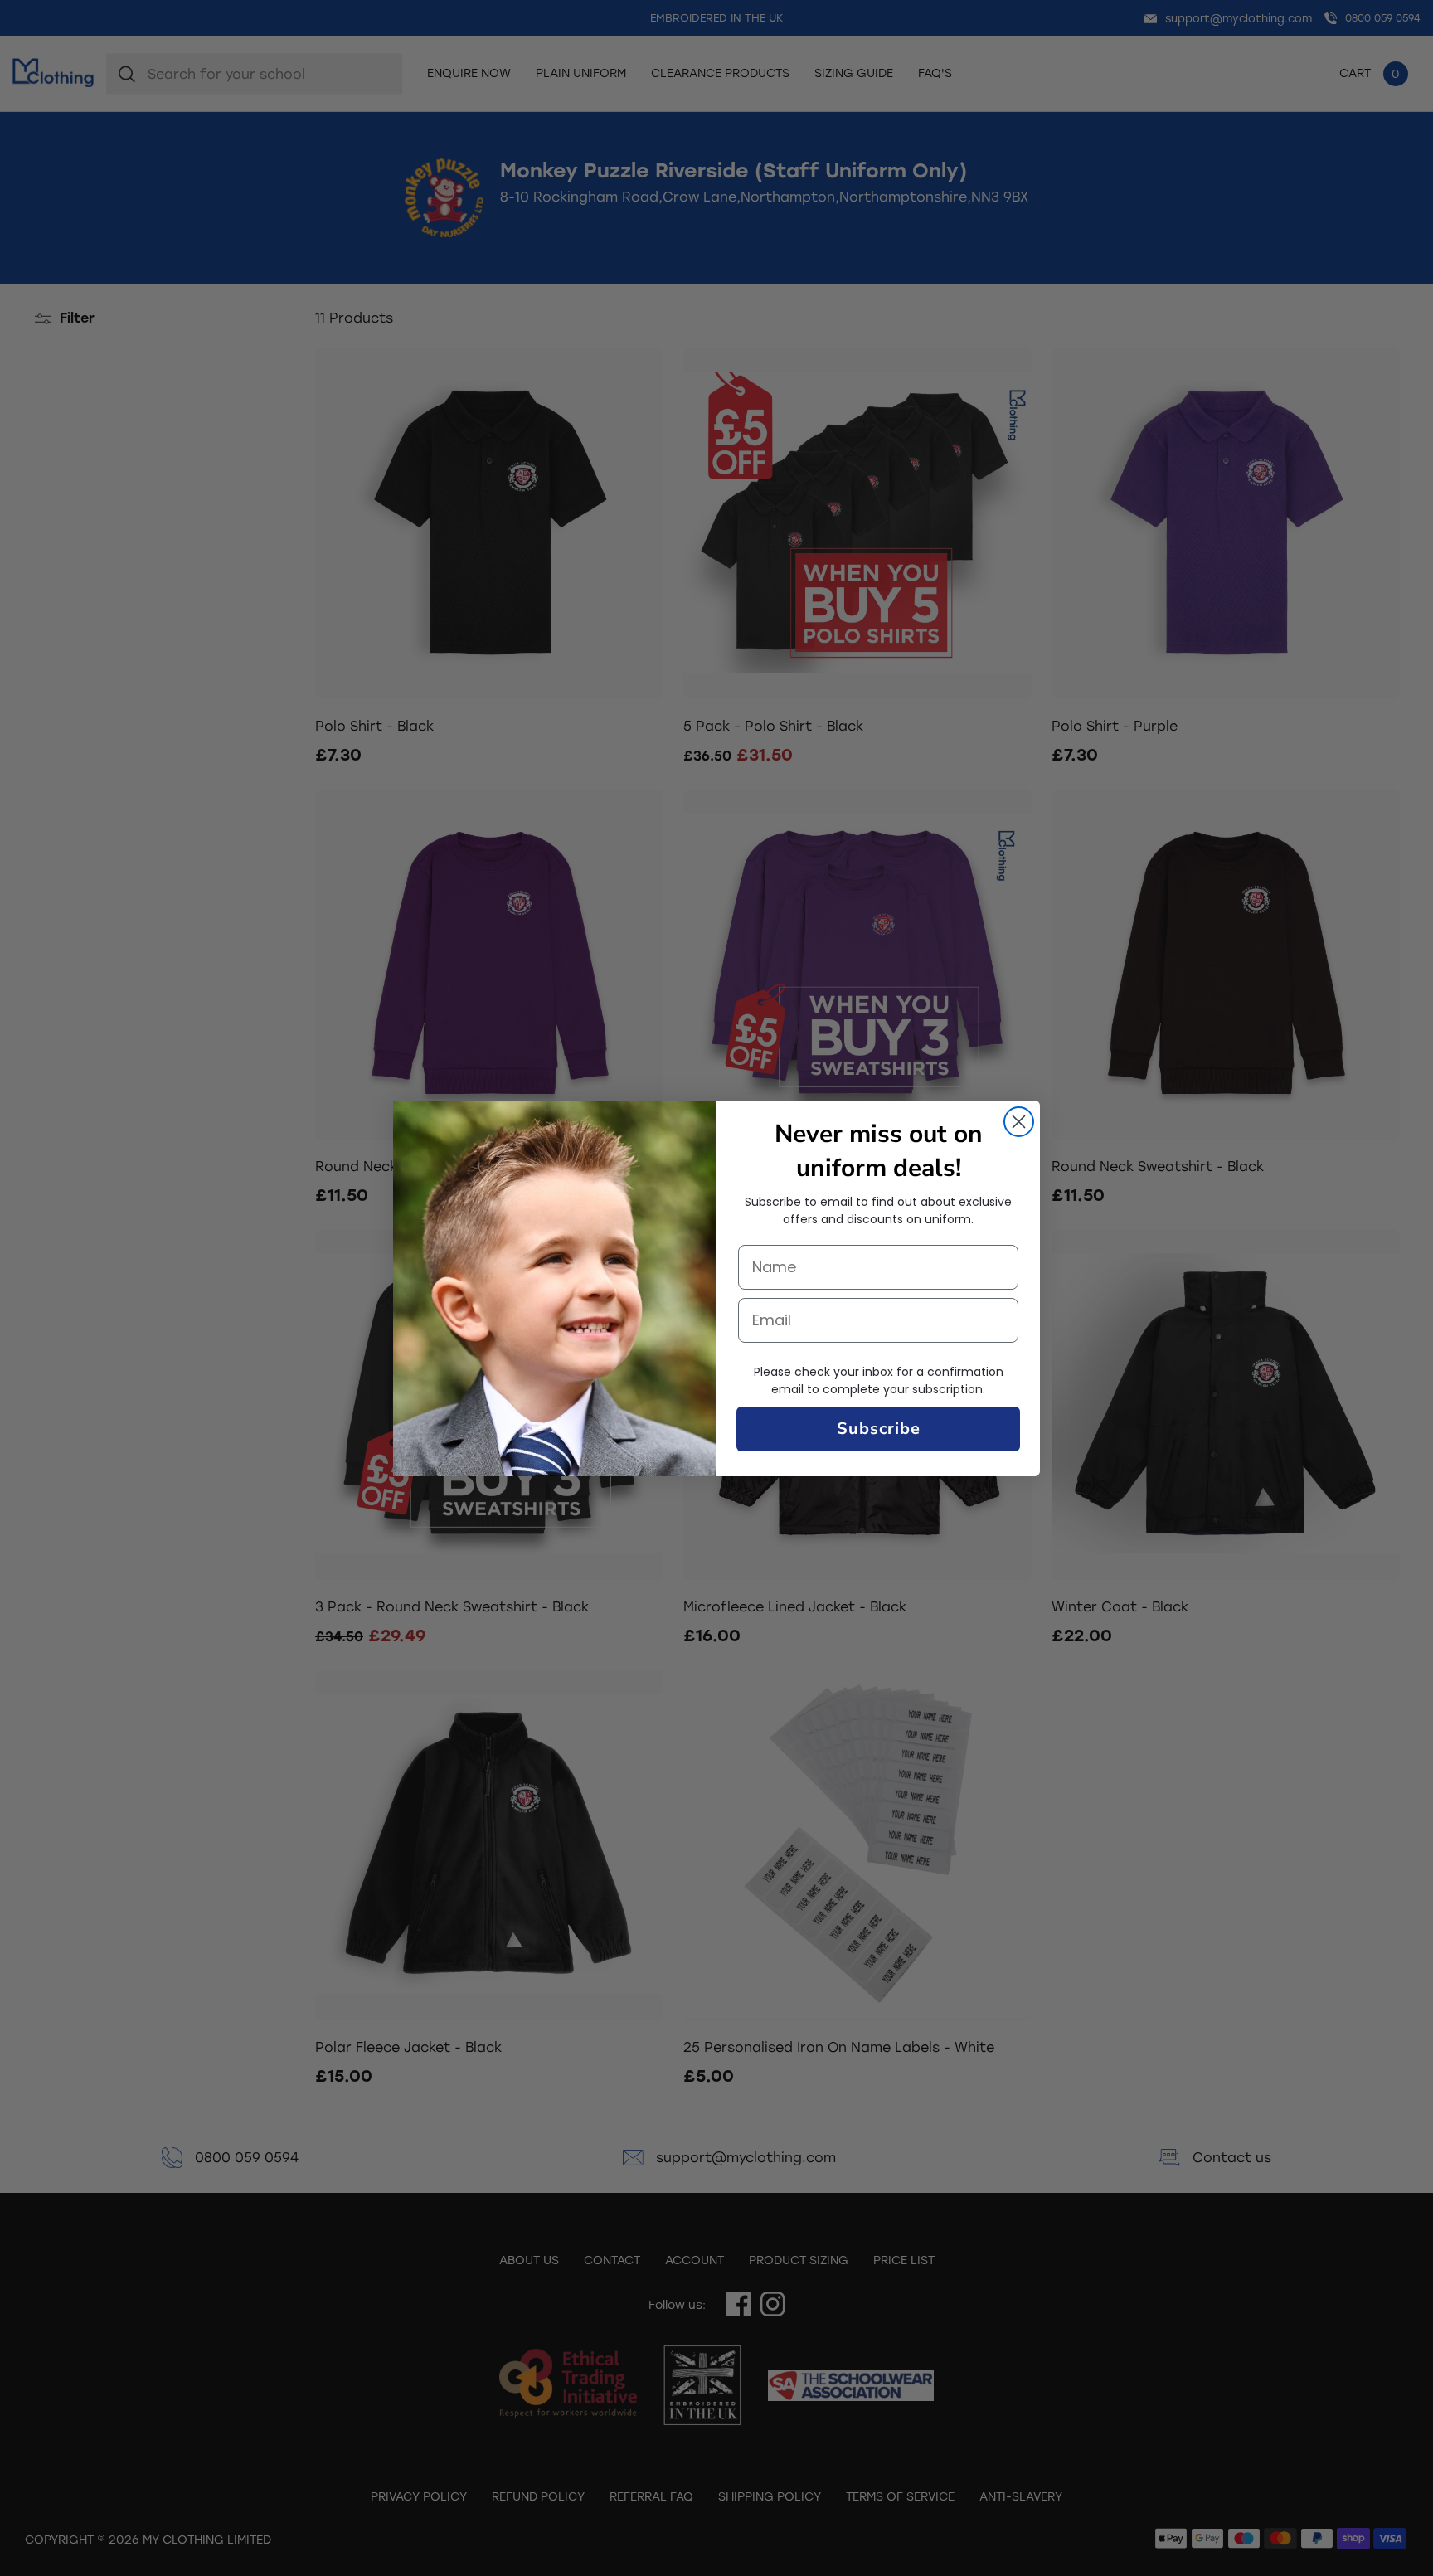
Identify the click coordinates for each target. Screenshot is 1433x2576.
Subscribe (879, 1429)
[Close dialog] (1019, 1122)
